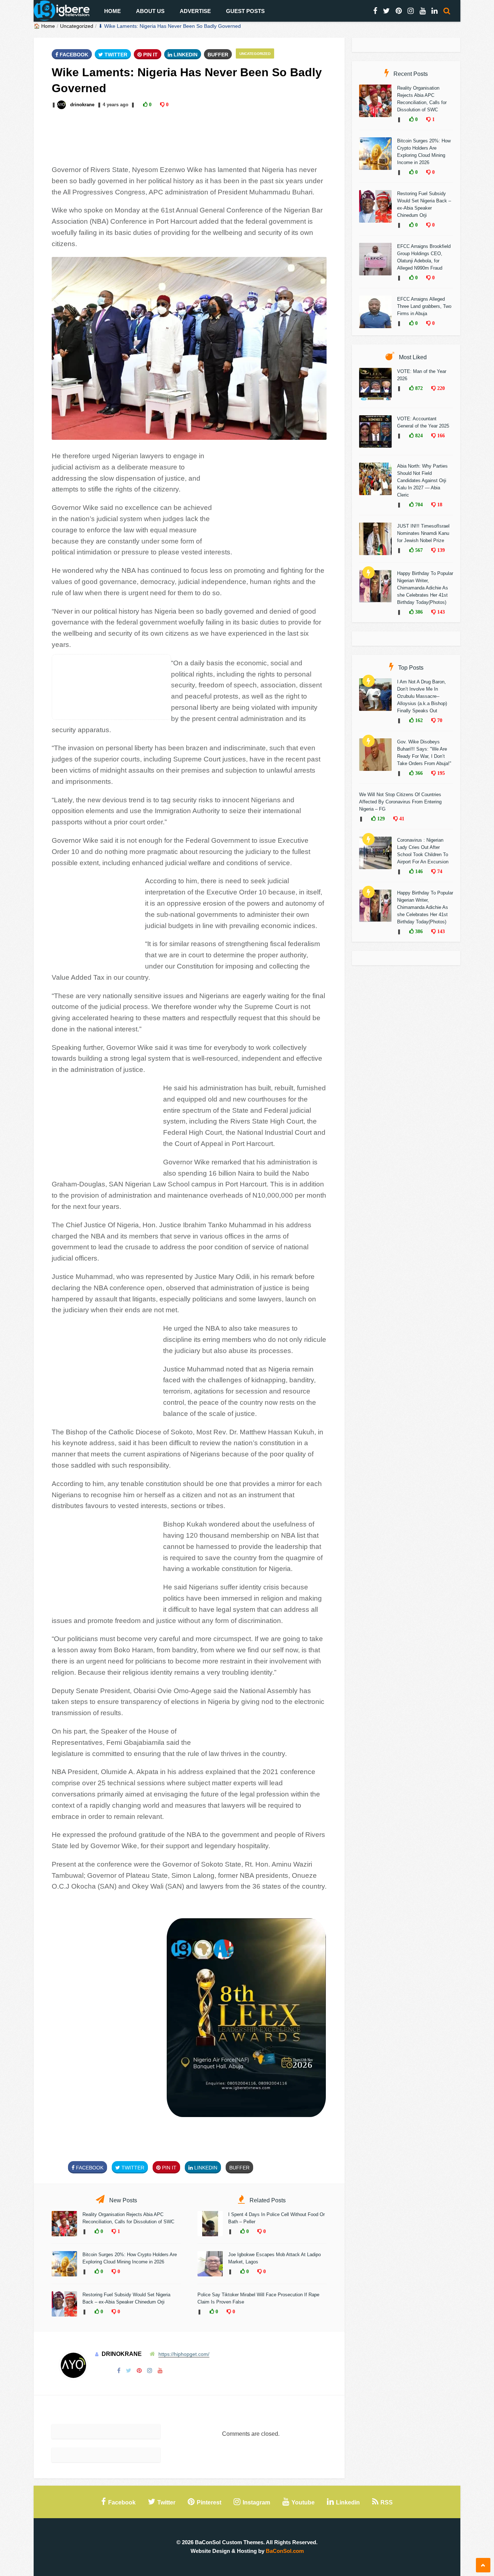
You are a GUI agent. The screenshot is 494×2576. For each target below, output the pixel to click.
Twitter (115, 55)
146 (418, 871)
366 (418, 773)
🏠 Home (44, 26)
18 (439, 505)
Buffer (218, 55)
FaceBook (73, 55)
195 (440, 773)
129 (380, 819)
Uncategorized (77, 26)
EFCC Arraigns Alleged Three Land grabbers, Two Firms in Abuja (424, 306)
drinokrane (82, 105)
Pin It (150, 55)
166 (440, 435)
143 (440, 612)
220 (440, 388)
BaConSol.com (285, 2551)
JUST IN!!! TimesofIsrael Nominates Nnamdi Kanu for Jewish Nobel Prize (423, 533)
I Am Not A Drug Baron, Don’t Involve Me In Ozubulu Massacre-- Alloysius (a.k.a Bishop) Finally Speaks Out (422, 696)
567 (418, 550)
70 (439, 720)
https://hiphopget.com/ (184, 2354)
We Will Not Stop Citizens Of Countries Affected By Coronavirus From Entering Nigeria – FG (400, 802)
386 (418, 612)
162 (418, 720)
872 (418, 388)
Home (112, 11)
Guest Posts (245, 11)
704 (418, 505)
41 (401, 819)
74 (439, 871)
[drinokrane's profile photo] (62, 105)
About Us (150, 11)
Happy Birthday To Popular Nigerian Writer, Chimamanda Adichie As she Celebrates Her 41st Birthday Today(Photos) (425, 588)
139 (440, 550)
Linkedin (185, 55)
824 (418, 435)
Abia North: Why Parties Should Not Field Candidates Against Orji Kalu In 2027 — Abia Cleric (422, 480)
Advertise (195, 11)
